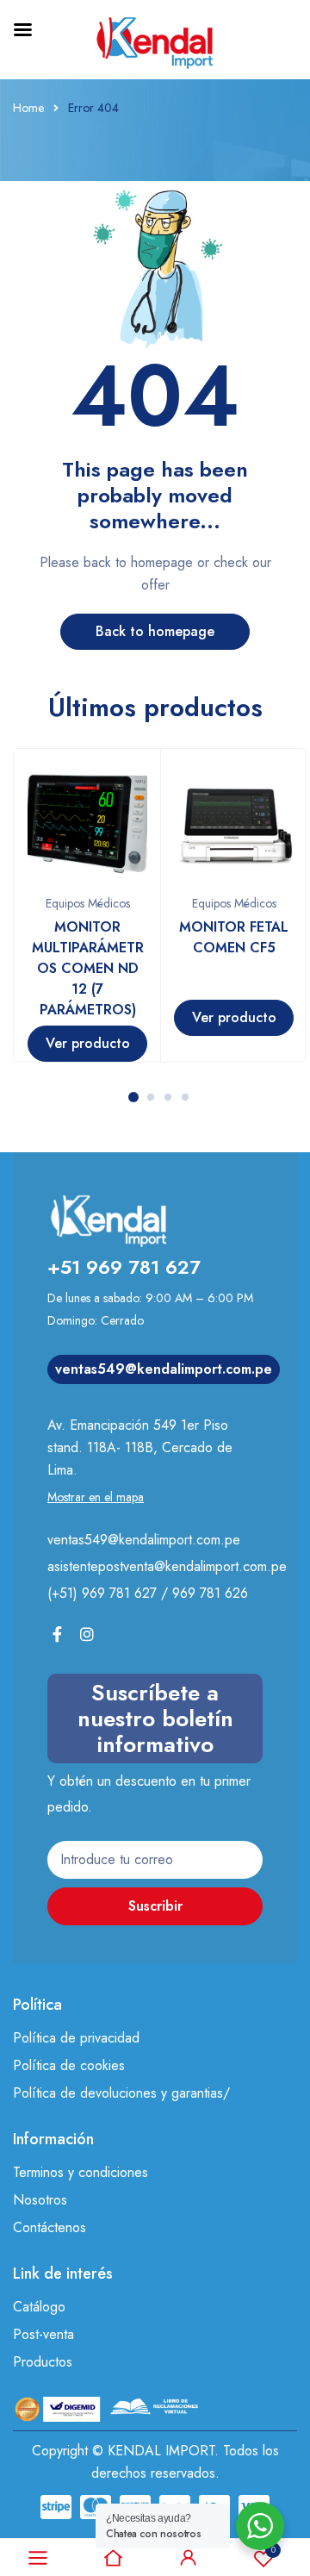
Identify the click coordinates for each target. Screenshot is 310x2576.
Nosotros (40, 2200)
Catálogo (39, 2307)
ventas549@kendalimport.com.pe (164, 1369)
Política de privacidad (76, 2038)
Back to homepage (155, 631)
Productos (43, 2362)
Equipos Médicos (88, 903)
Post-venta (43, 2334)
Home (28, 108)
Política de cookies (69, 2065)
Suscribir (155, 1906)
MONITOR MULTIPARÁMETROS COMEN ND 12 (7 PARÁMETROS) (88, 968)
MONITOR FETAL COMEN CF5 (234, 937)
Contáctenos (50, 2227)
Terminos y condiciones (81, 2172)
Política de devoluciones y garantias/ (121, 2093)
